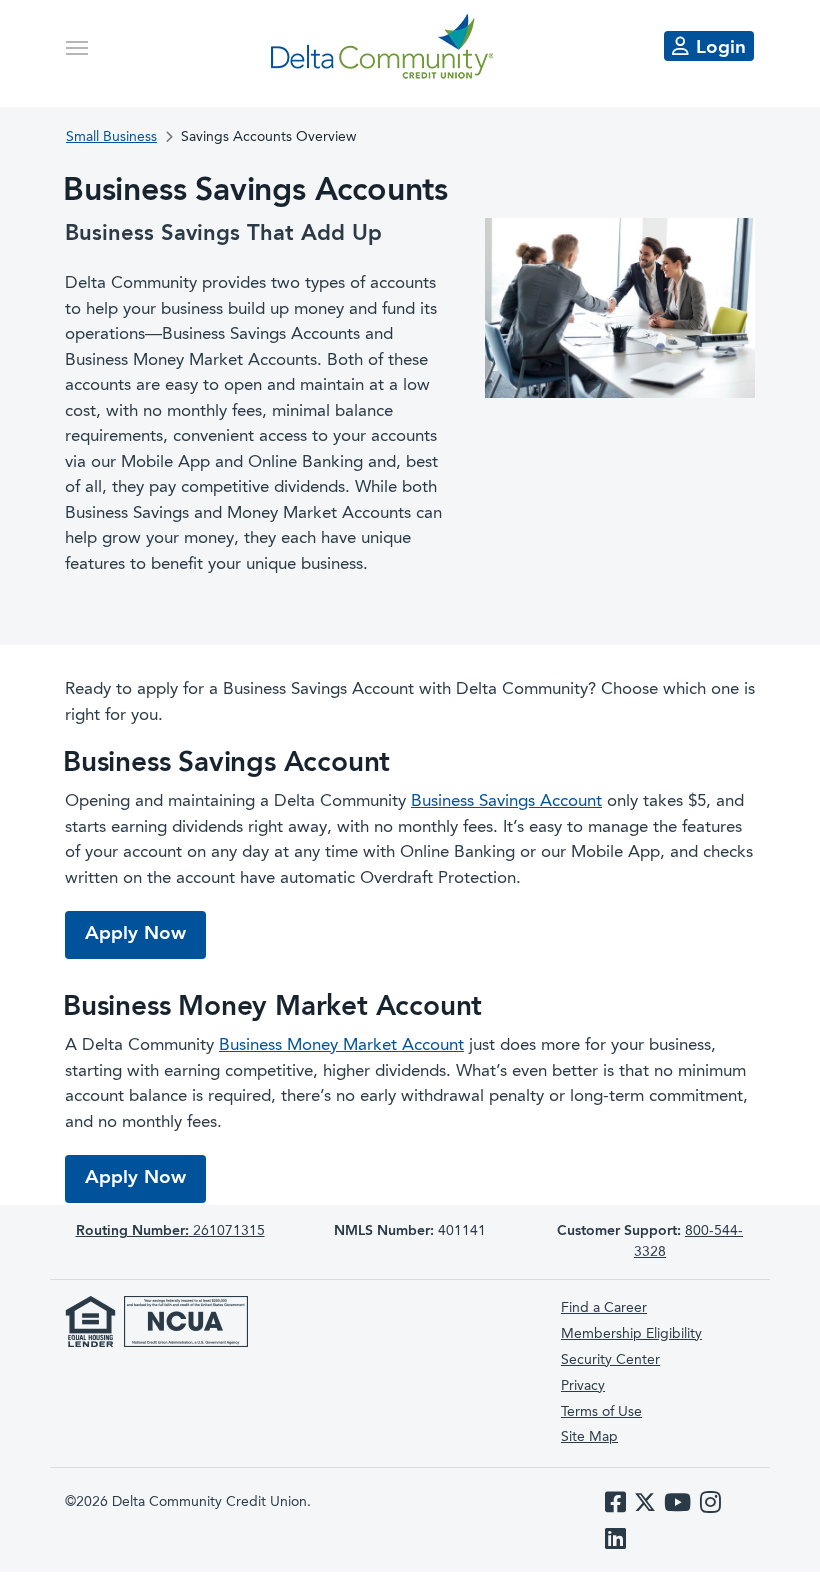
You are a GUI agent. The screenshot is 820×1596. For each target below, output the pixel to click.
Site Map (589, 1437)
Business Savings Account (506, 801)
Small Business (111, 137)
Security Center (610, 1360)
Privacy (583, 1386)
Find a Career (604, 1308)
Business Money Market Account (341, 1045)
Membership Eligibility (631, 1334)
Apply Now (145, 934)
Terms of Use (601, 1412)
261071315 (170, 1231)
